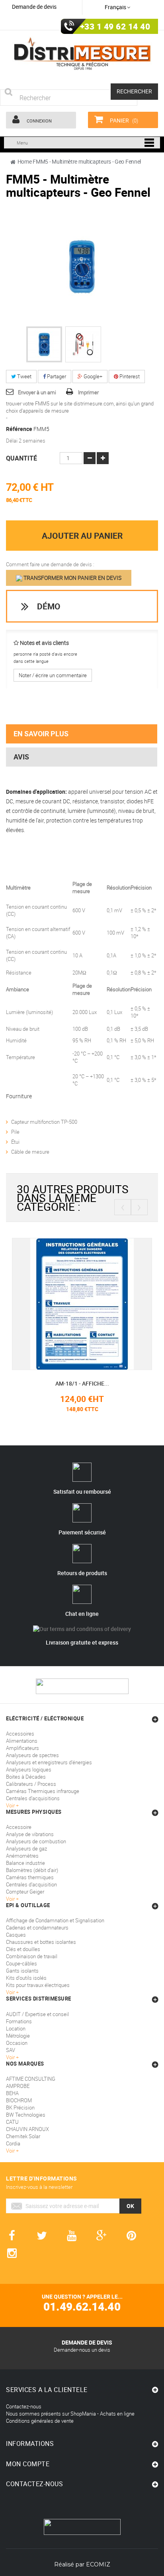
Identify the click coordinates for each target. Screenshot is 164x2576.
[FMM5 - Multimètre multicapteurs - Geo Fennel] (44, 344)
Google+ (92, 376)
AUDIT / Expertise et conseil (37, 2014)
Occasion (17, 2043)
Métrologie (18, 2036)
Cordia (13, 2143)
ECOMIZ (98, 2564)
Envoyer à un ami (37, 392)
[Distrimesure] (82, 54)
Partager (56, 376)
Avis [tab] (21, 757)
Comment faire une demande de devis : (50, 564)
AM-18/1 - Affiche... (71, 1383)
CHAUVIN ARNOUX (27, 2129)
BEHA (12, 2093)
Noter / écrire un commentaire (53, 675)
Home (25, 161)
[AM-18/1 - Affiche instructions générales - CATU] (71, 1303)
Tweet (24, 376)
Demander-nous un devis (82, 2350)
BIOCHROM (19, 2100)
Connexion (39, 121)
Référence (19, 429)
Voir (11, 2057)
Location (16, 2028)
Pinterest (129, 376)
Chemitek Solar (23, 2136)
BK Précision (20, 2107)
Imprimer (88, 392)
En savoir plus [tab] (41, 733)
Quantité (21, 458)
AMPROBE (18, 2086)
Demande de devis (34, 7)
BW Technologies (26, 2115)
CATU (12, 2122)
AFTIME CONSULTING (31, 2079)
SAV (11, 2050)
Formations (19, 2021)
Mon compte (28, 2464)
